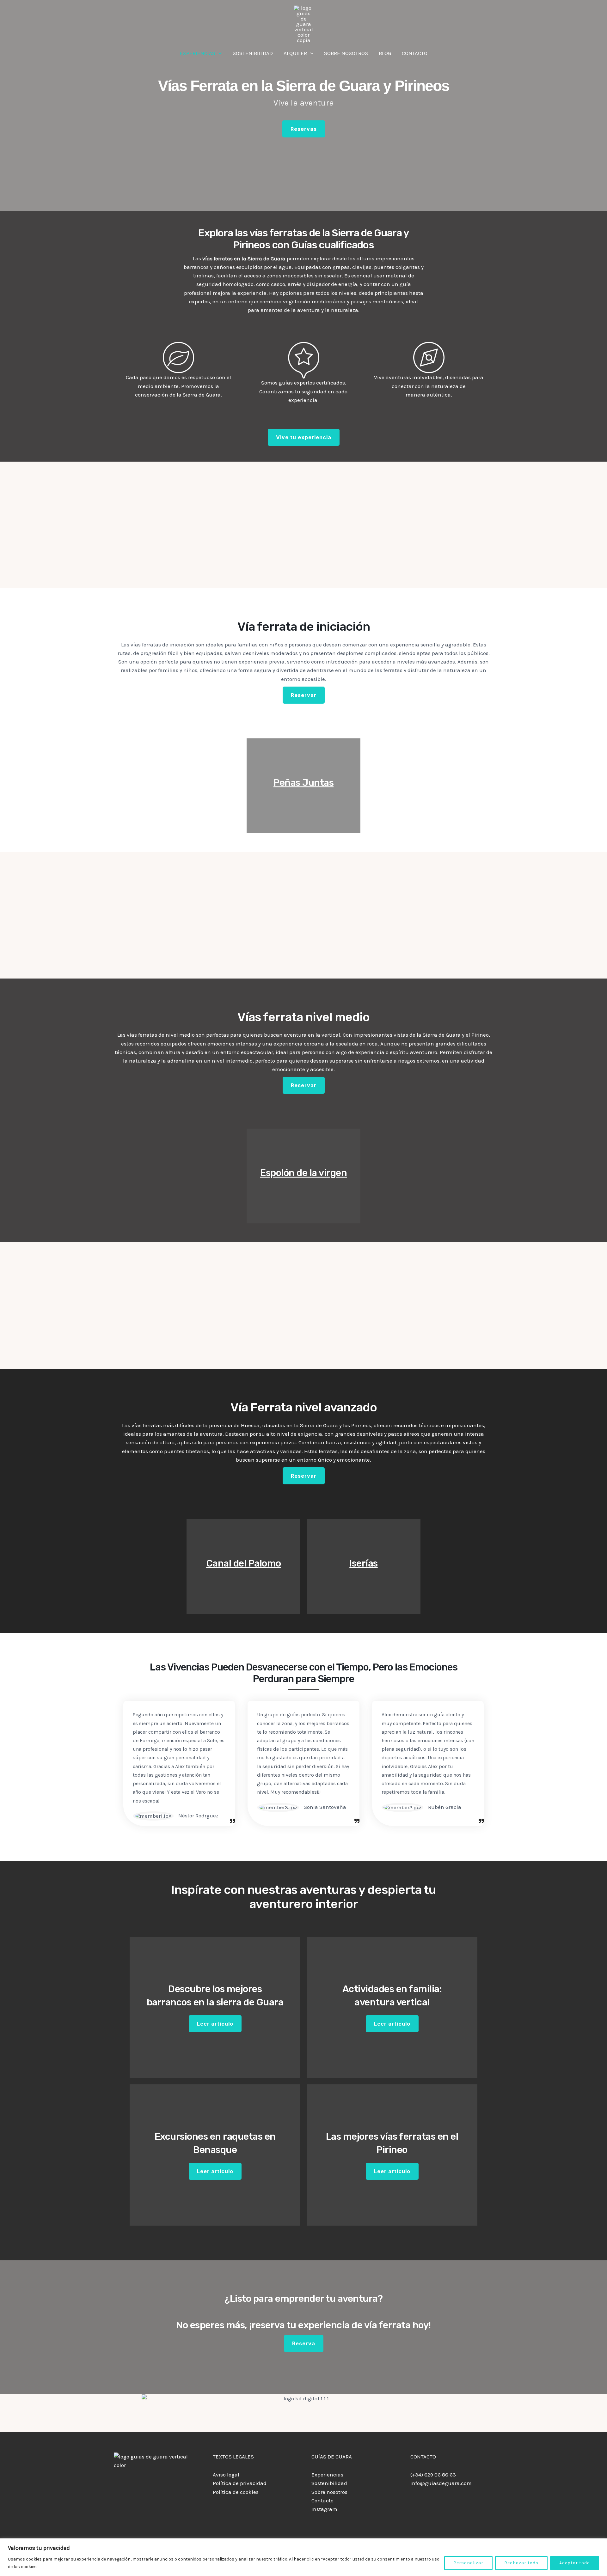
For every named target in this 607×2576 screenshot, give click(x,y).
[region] (303, 2557)
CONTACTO (415, 53)
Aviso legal (226, 2475)
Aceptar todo (575, 2563)
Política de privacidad (240, 2483)
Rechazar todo (521, 2563)
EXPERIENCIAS (197, 53)
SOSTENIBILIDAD (253, 53)
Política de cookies (236, 2492)
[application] (218, 53)
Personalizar (468, 2563)
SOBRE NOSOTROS (346, 53)
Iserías (364, 1563)
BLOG (385, 53)
